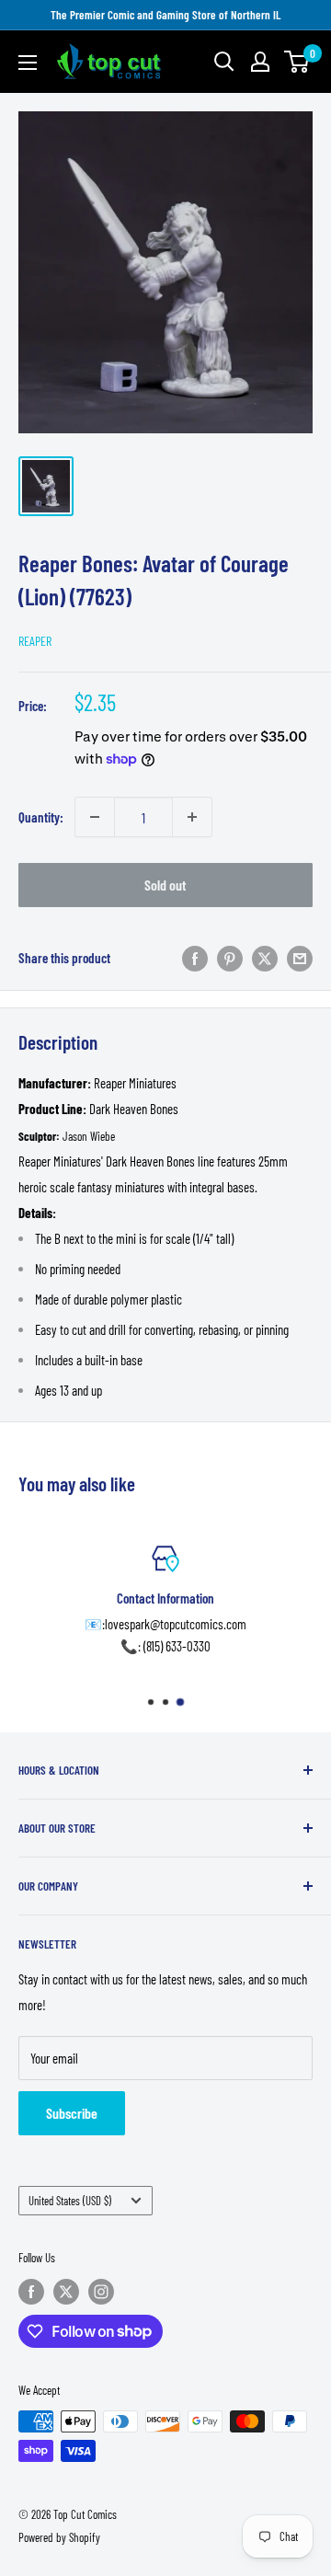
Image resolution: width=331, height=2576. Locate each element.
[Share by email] (300, 958)
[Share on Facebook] (195, 958)
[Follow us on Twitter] (66, 2292)
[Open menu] (28, 63)
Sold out (165, 885)
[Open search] (224, 62)
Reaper (35, 641)
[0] (297, 62)
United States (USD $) (70, 2201)
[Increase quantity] (192, 817)
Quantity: (41, 817)
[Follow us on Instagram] (101, 2292)
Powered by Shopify (59, 2537)
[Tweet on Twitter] (265, 958)
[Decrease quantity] (95, 817)
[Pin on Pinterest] (230, 958)
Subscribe (72, 2113)
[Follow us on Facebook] (31, 2292)
